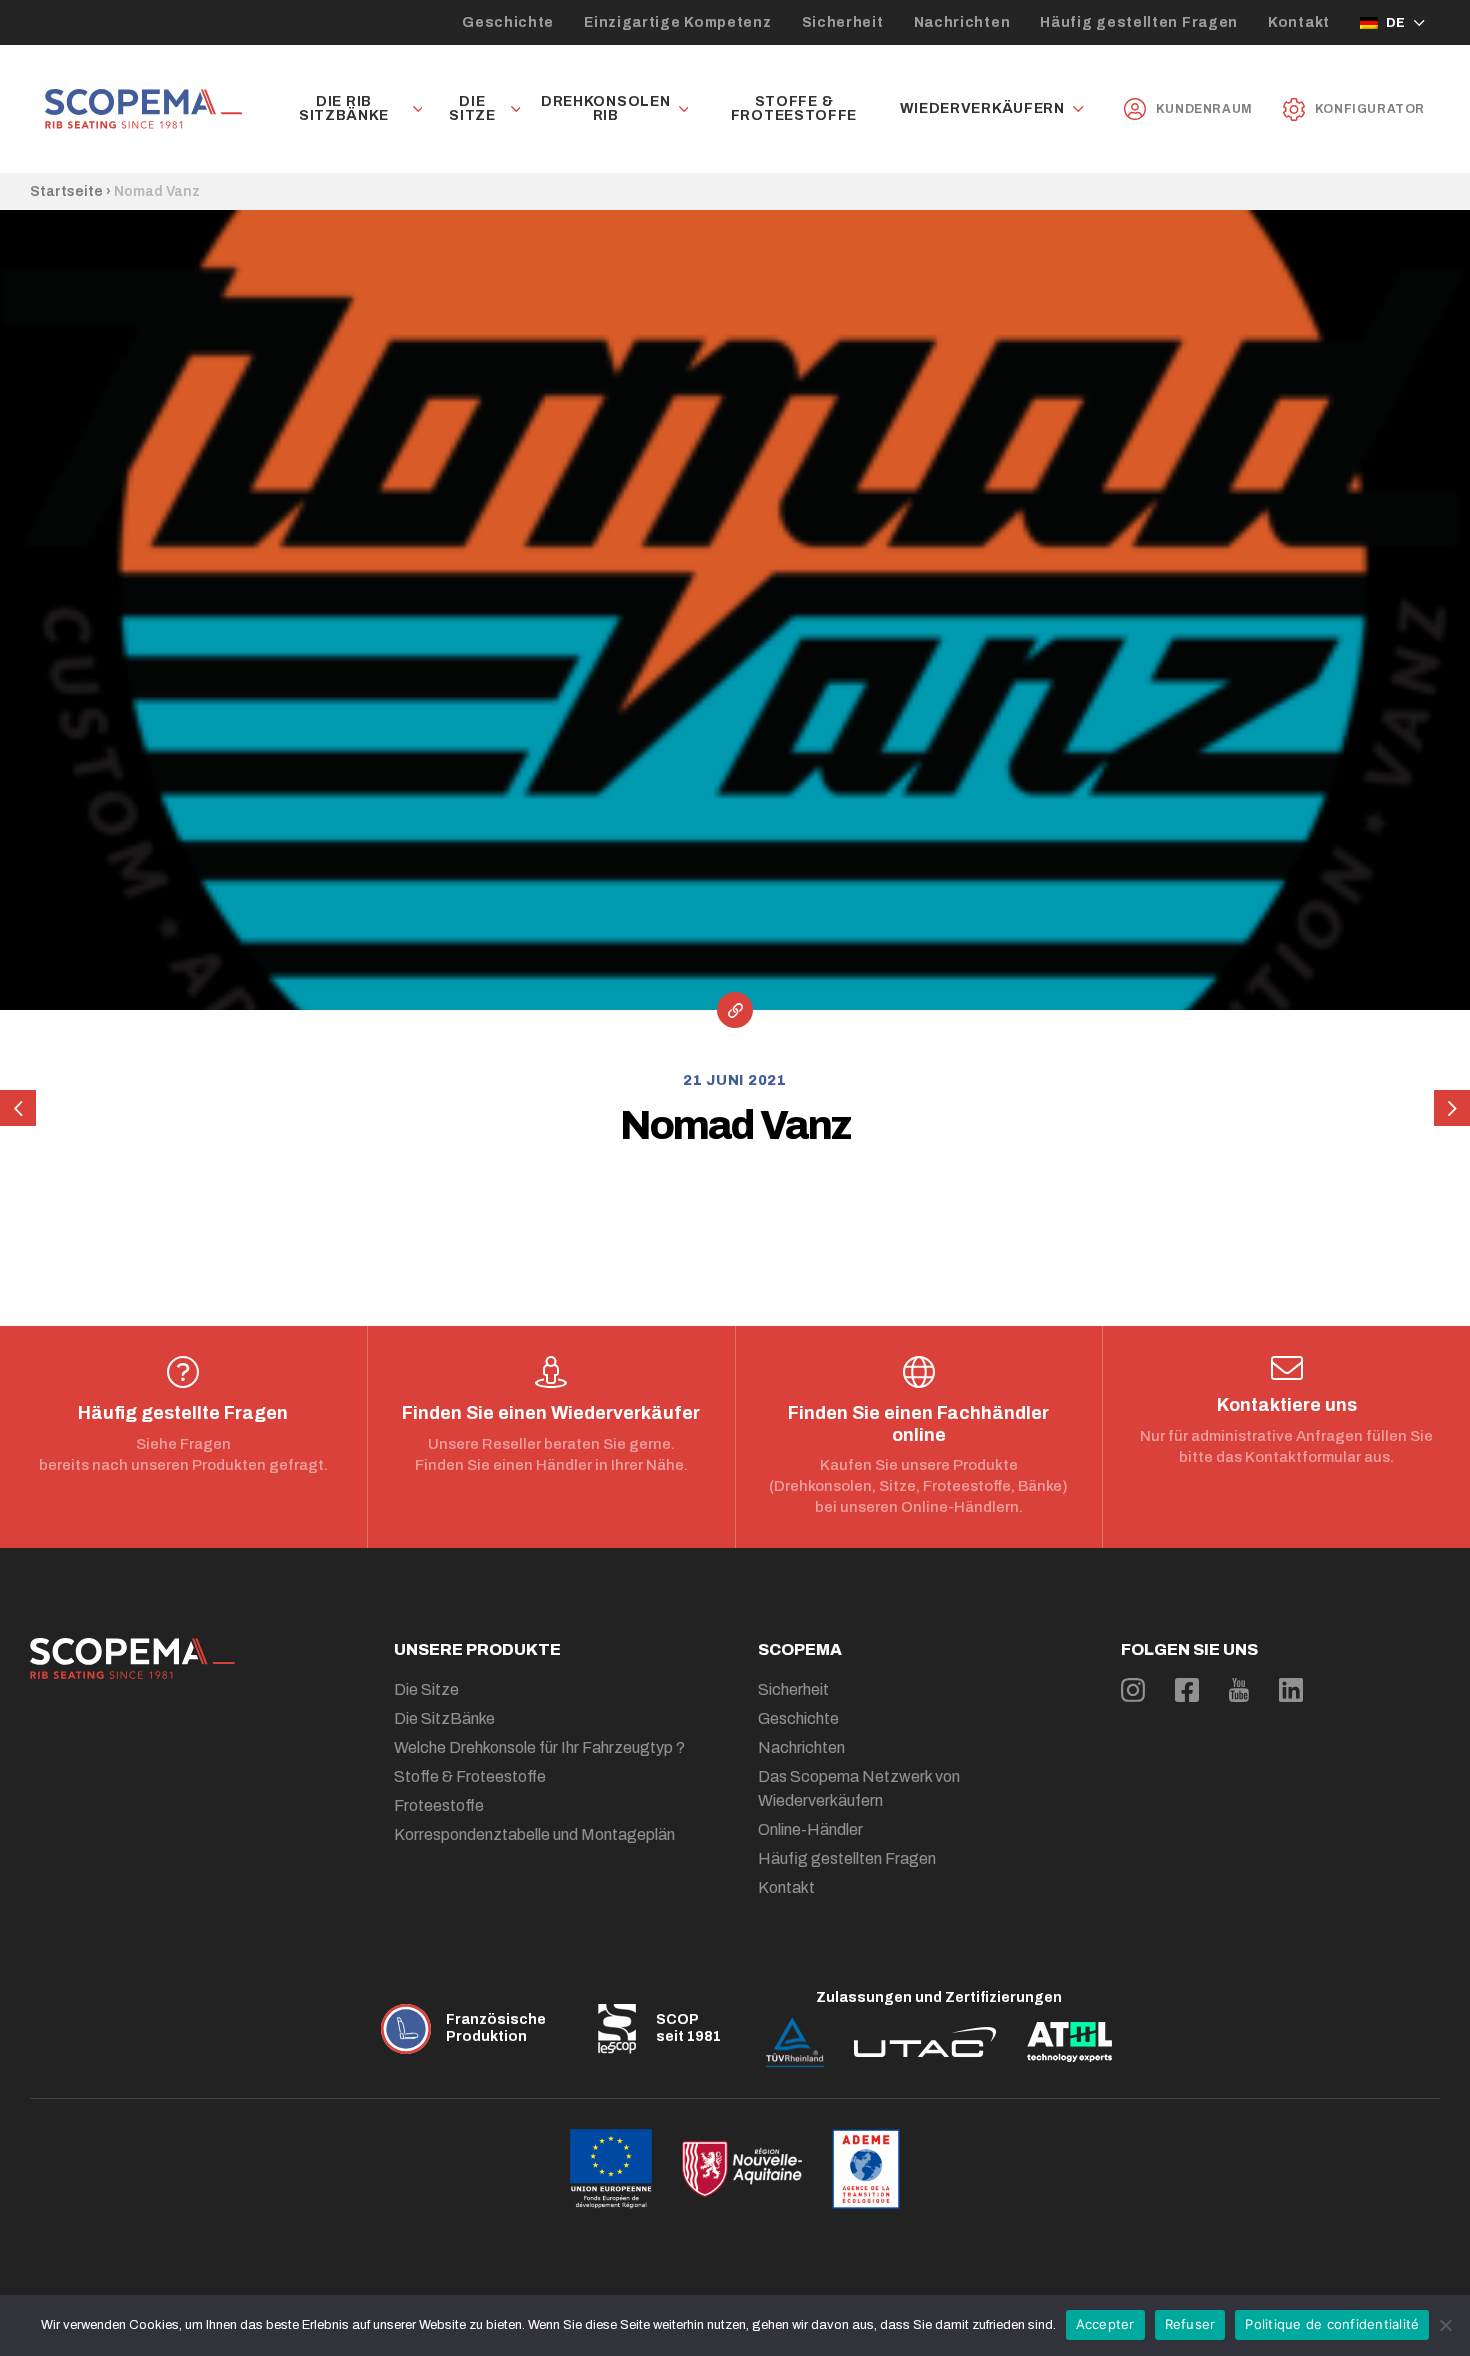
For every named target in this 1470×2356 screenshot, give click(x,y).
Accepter (1105, 2324)
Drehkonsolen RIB (605, 109)
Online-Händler (810, 1829)
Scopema (800, 1649)
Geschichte (508, 22)
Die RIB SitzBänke (344, 109)
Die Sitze (472, 109)
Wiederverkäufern (982, 109)
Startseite (66, 191)
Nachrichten (962, 22)
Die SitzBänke (444, 1718)
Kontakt (1299, 22)
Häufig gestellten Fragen (1139, 22)
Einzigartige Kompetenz (677, 22)
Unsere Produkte (477, 1649)
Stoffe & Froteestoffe (794, 109)
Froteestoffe (439, 1805)
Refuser (1190, 2324)
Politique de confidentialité (1332, 2324)
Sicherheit (843, 22)
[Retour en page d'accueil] (144, 109)
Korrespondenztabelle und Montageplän (534, 1834)
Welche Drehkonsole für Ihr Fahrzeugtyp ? (539, 1747)
